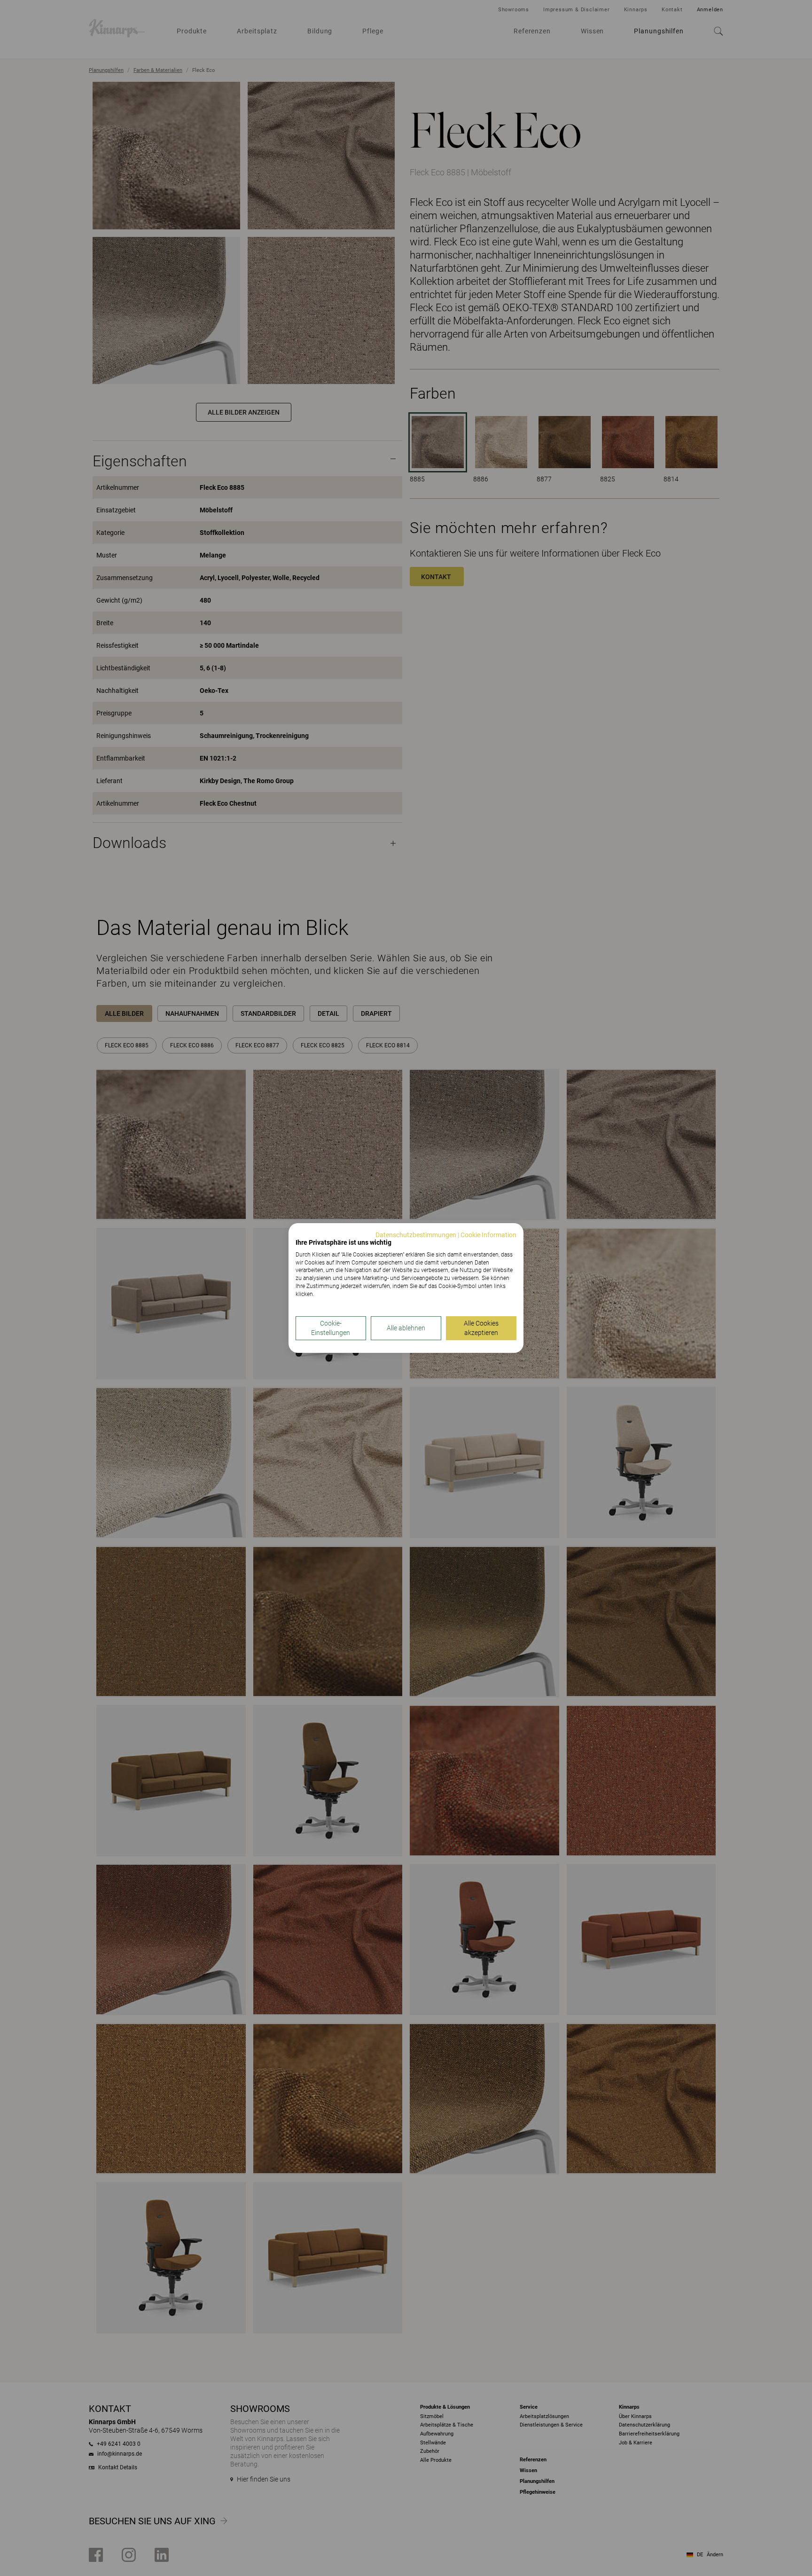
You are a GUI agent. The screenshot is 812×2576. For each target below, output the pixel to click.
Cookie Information (488, 1235)
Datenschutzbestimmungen (416, 1235)
